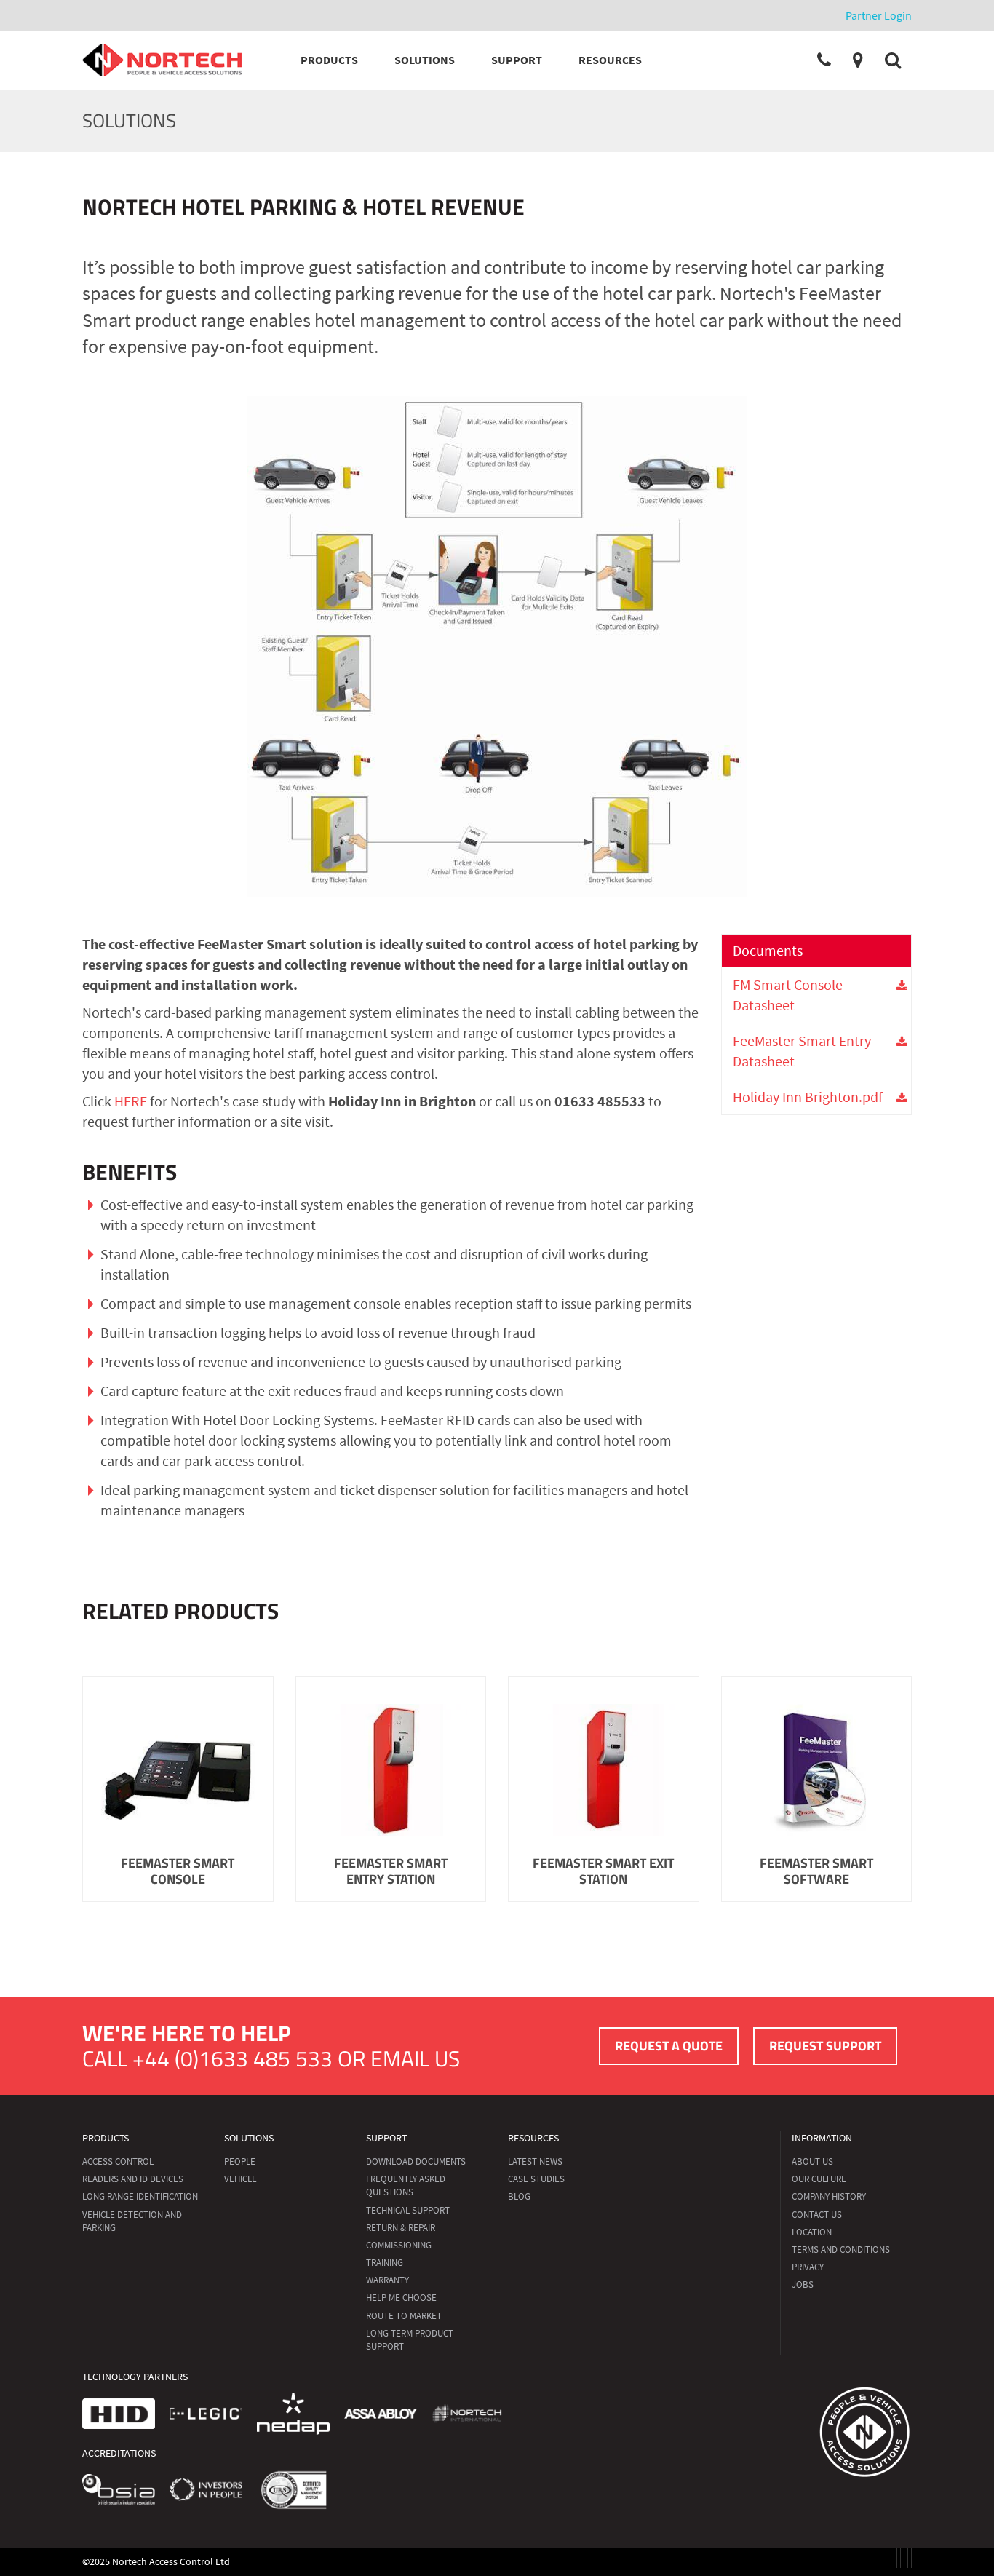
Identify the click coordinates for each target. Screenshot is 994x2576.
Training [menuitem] (385, 2263)
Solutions (425, 60)
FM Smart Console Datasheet (788, 995)
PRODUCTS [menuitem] (106, 2138)
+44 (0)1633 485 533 (232, 2058)
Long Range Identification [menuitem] (140, 2196)
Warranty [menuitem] (387, 2280)
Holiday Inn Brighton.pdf (808, 1097)
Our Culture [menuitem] (819, 2179)
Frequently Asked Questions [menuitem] (406, 2185)
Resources (610, 60)
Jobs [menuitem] (803, 2284)
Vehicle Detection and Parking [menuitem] (132, 2221)
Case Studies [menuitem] (536, 2179)
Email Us (415, 2058)
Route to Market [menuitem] (404, 2316)
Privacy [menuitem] (808, 2267)
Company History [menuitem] (829, 2196)
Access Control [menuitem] (118, 2161)
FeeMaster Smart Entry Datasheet (802, 1051)
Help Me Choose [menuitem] (401, 2298)
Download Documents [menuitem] (416, 2161)
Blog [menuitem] (519, 2196)
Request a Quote (669, 2046)
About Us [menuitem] (812, 2161)
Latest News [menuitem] (535, 2161)
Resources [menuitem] (533, 2138)
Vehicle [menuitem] (240, 2179)
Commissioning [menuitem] (399, 2245)
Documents (768, 950)
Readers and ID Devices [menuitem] (133, 2179)
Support (517, 60)
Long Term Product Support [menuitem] (410, 2340)
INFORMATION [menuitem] (822, 2138)
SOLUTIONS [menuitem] (249, 2138)
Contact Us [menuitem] (817, 2215)
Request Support (825, 2046)
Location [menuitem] (812, 2232)
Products (329, 60)
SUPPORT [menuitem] (386, 2138)
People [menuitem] (240, 2161)
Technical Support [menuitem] (408, 2210)
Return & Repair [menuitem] (401, 2228)
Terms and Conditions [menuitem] (841, 2250)
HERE (131, 1101)
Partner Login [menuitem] (879, 15)
